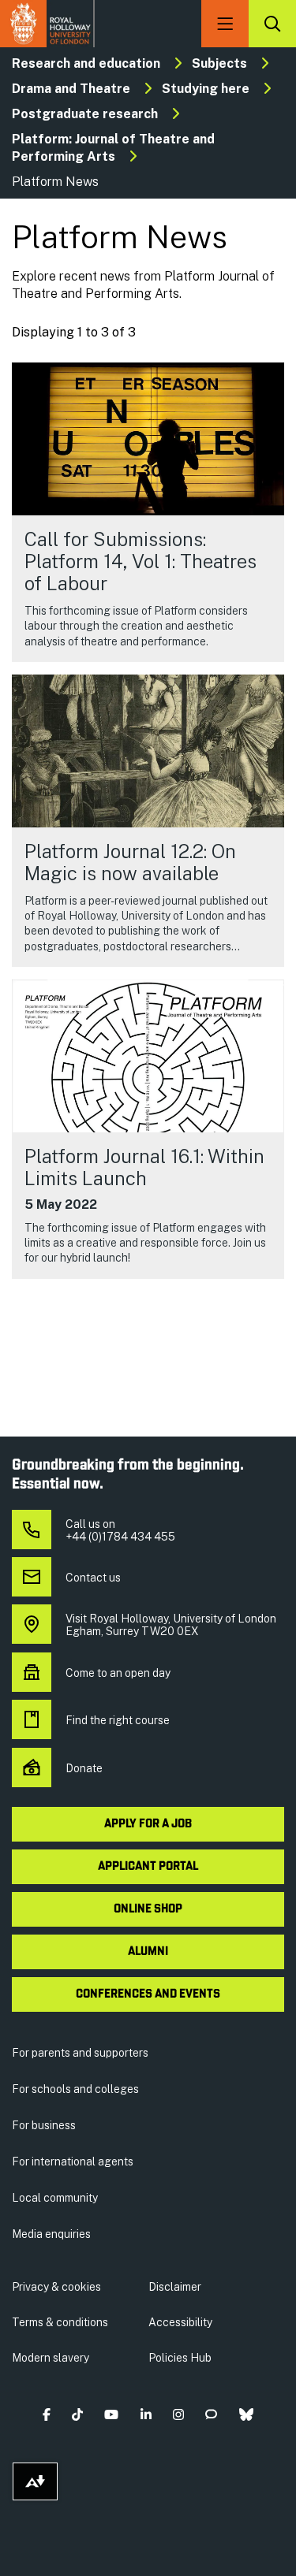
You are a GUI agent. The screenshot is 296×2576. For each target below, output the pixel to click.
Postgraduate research (85, 114)
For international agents (73, 2162)
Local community (55, 2198)
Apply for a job (148, 1824)
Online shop (148, 1909)
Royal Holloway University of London (47, 24)
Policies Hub (180, 2358)
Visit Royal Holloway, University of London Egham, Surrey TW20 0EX (171, 1625)
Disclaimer (175, 2287)
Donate (84, 1768)
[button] (46, 2414)
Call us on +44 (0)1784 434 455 (120, 1530)
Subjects (219, 63)
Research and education (86, 63)
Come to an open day (118, 1673)
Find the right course (118, 1720)
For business (44, 2125)
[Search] (272, 24)
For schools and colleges (75, 2089)
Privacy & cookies (56, 2287)
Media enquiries (51, 2234)
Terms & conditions (60, 2322)
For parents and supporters (80, 2053)
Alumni (148, 1952)
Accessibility (180, 2322)
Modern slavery (51, 2358)
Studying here (206, 89)
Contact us (93, 1578)
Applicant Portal (148, 1867)
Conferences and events (148, 1994)
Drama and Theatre (71, 89)
